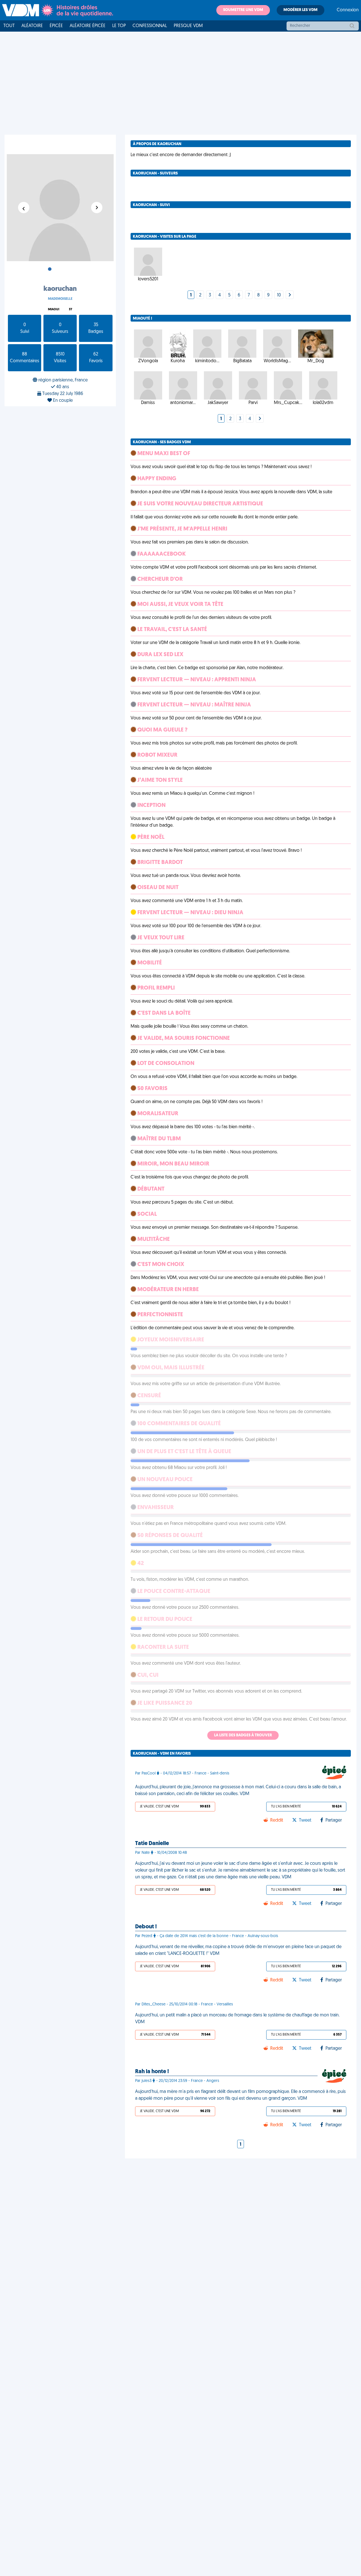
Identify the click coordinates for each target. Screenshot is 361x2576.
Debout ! (146, 1927)
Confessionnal (150, 26)
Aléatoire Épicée (88, 26)
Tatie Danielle (152, 1844)
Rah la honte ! (152, 2072)
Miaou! (54, 310)
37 (71, 310)
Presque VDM (188, 26)
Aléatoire (32, 26)
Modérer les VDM (301, 10)
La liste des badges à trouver (243, 1735)
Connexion (348, 10)
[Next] (290, 295)
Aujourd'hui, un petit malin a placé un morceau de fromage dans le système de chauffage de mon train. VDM (237, 2019)
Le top (119, 26)
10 (279, 295)
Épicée (56, 26)
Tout (9, 26)
